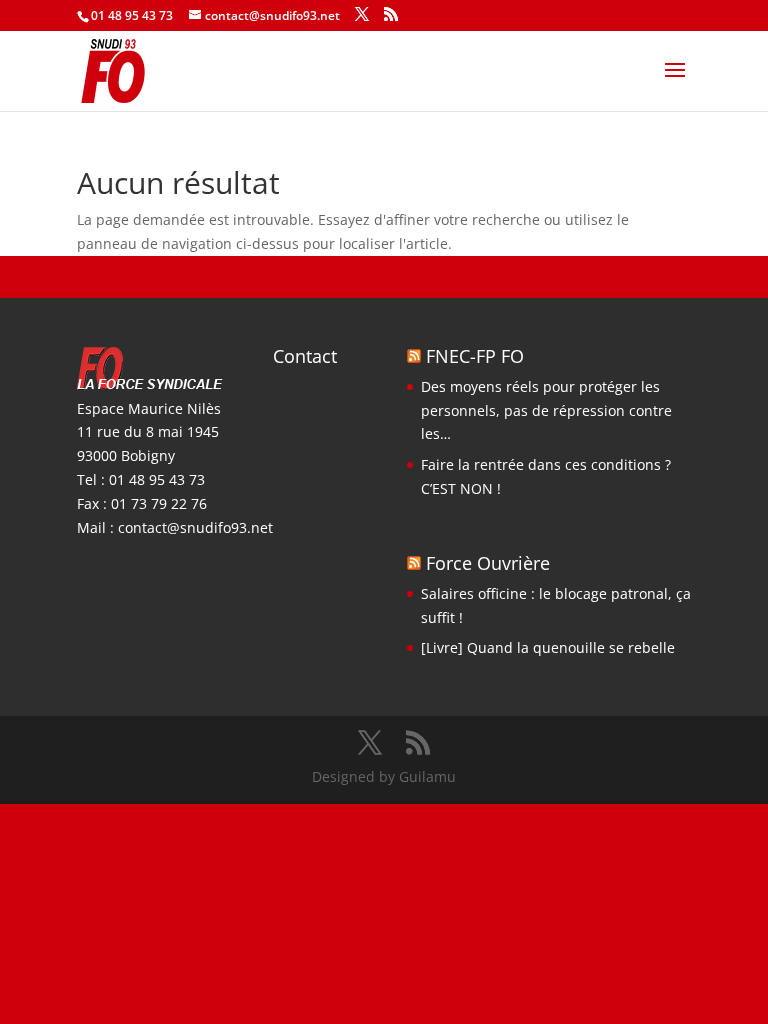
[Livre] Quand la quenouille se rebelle (548, 647)
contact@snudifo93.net (195, 527)
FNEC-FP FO (475, 356)
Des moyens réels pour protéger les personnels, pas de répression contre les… (546, 410)
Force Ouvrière (488, 563)
